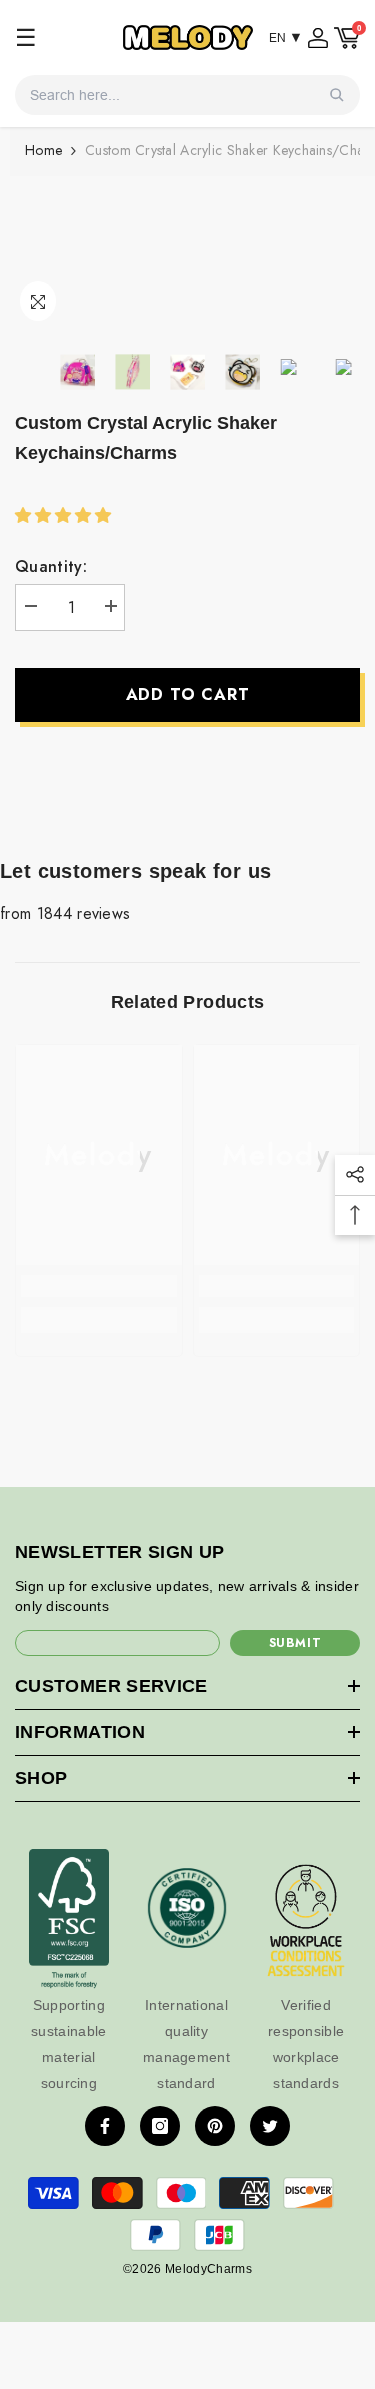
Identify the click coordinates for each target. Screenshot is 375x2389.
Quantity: (51, 566)
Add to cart (188, 694)
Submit (295, 1643)
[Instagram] (160, 2126)
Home (43, 150)
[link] (99, 1286)
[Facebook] (105, 2126)
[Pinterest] (215, 2126)
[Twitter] (270, 2126)
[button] (65, 515)
